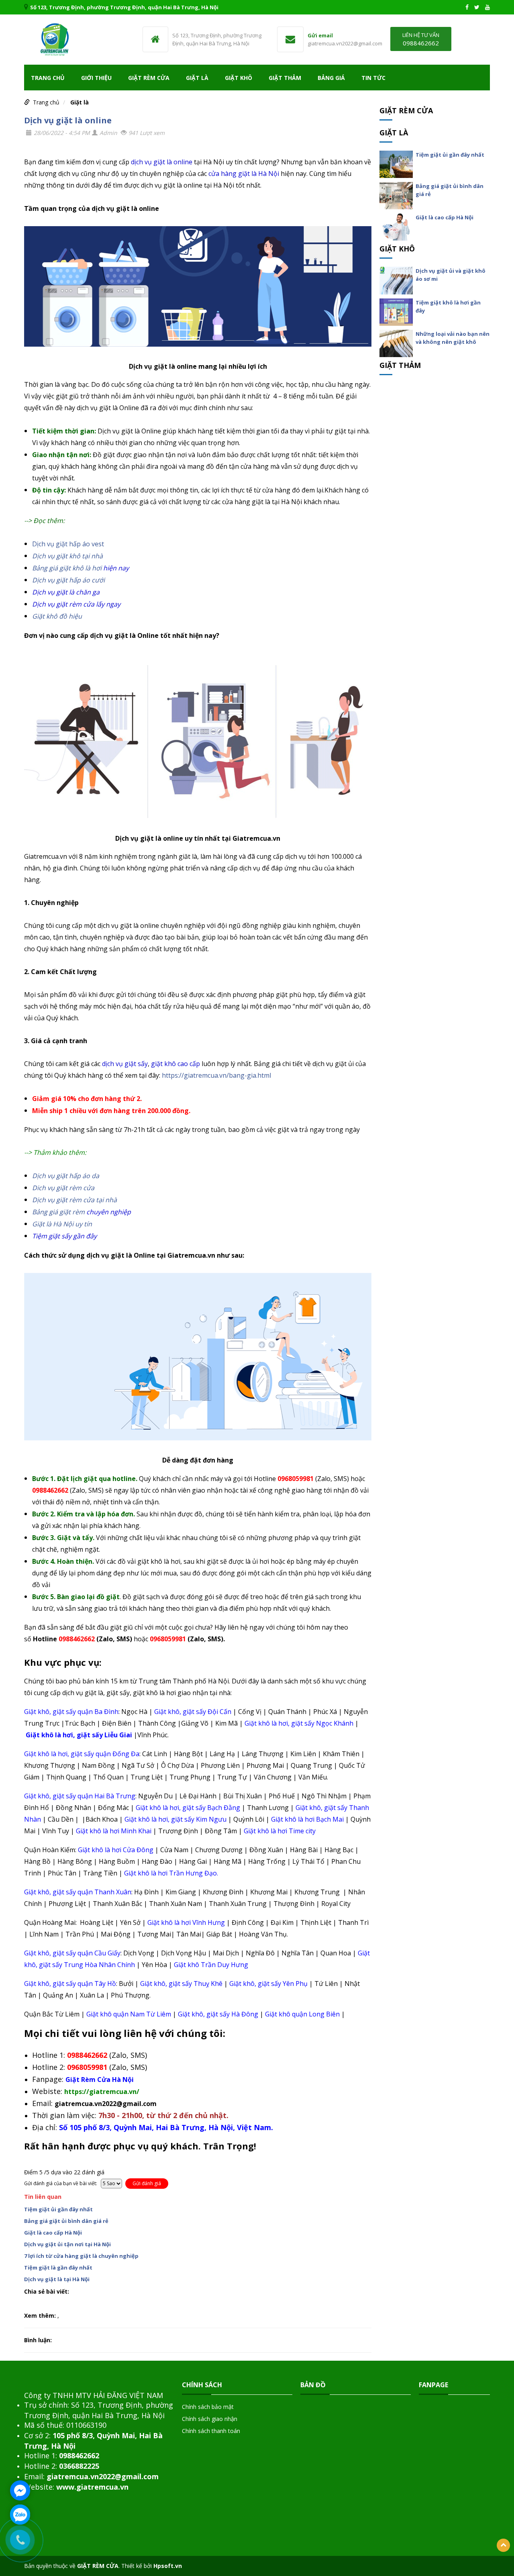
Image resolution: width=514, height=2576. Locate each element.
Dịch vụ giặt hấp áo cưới (68, 580)
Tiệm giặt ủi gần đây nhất (58, 2209)
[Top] (503, 2545)
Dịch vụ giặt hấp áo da (66, 1176)
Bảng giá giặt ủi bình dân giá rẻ (66, 2221)
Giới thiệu (96, 78)
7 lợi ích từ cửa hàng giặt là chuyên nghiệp (81, 2256)
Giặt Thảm (285, 78)
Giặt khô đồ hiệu (57, 616)
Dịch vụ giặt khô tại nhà (67, 556)
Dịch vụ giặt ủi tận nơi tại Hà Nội (67, 2244)
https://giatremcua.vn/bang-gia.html (216, 1075)
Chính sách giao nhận (210, 2419)
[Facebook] (467, 7)
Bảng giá (331, 78)
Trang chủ (48, 78)
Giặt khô (239, 78)
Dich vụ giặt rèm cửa (63, 1188)
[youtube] (487, 7)
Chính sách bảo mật (208, 2407)
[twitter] (477, 7)
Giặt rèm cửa (149, 78)
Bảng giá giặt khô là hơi (67, 568)
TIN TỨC (373, 78)
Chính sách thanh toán (211, 2431)
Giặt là (197, 78)
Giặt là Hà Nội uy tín (62, 1224)
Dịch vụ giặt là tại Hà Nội (57, 2279)
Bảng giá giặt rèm (58, 1212)
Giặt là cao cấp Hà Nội (53, 2233)
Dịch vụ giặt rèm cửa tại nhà (74, 1200)
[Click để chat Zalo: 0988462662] (20, 2515)
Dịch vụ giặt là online (68, 120)
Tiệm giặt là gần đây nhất (58, 2268)
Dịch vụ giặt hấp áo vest (68, 544)
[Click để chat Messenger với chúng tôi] (20, 2490)
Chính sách (202, 2385)
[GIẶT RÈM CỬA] (54, 39)
